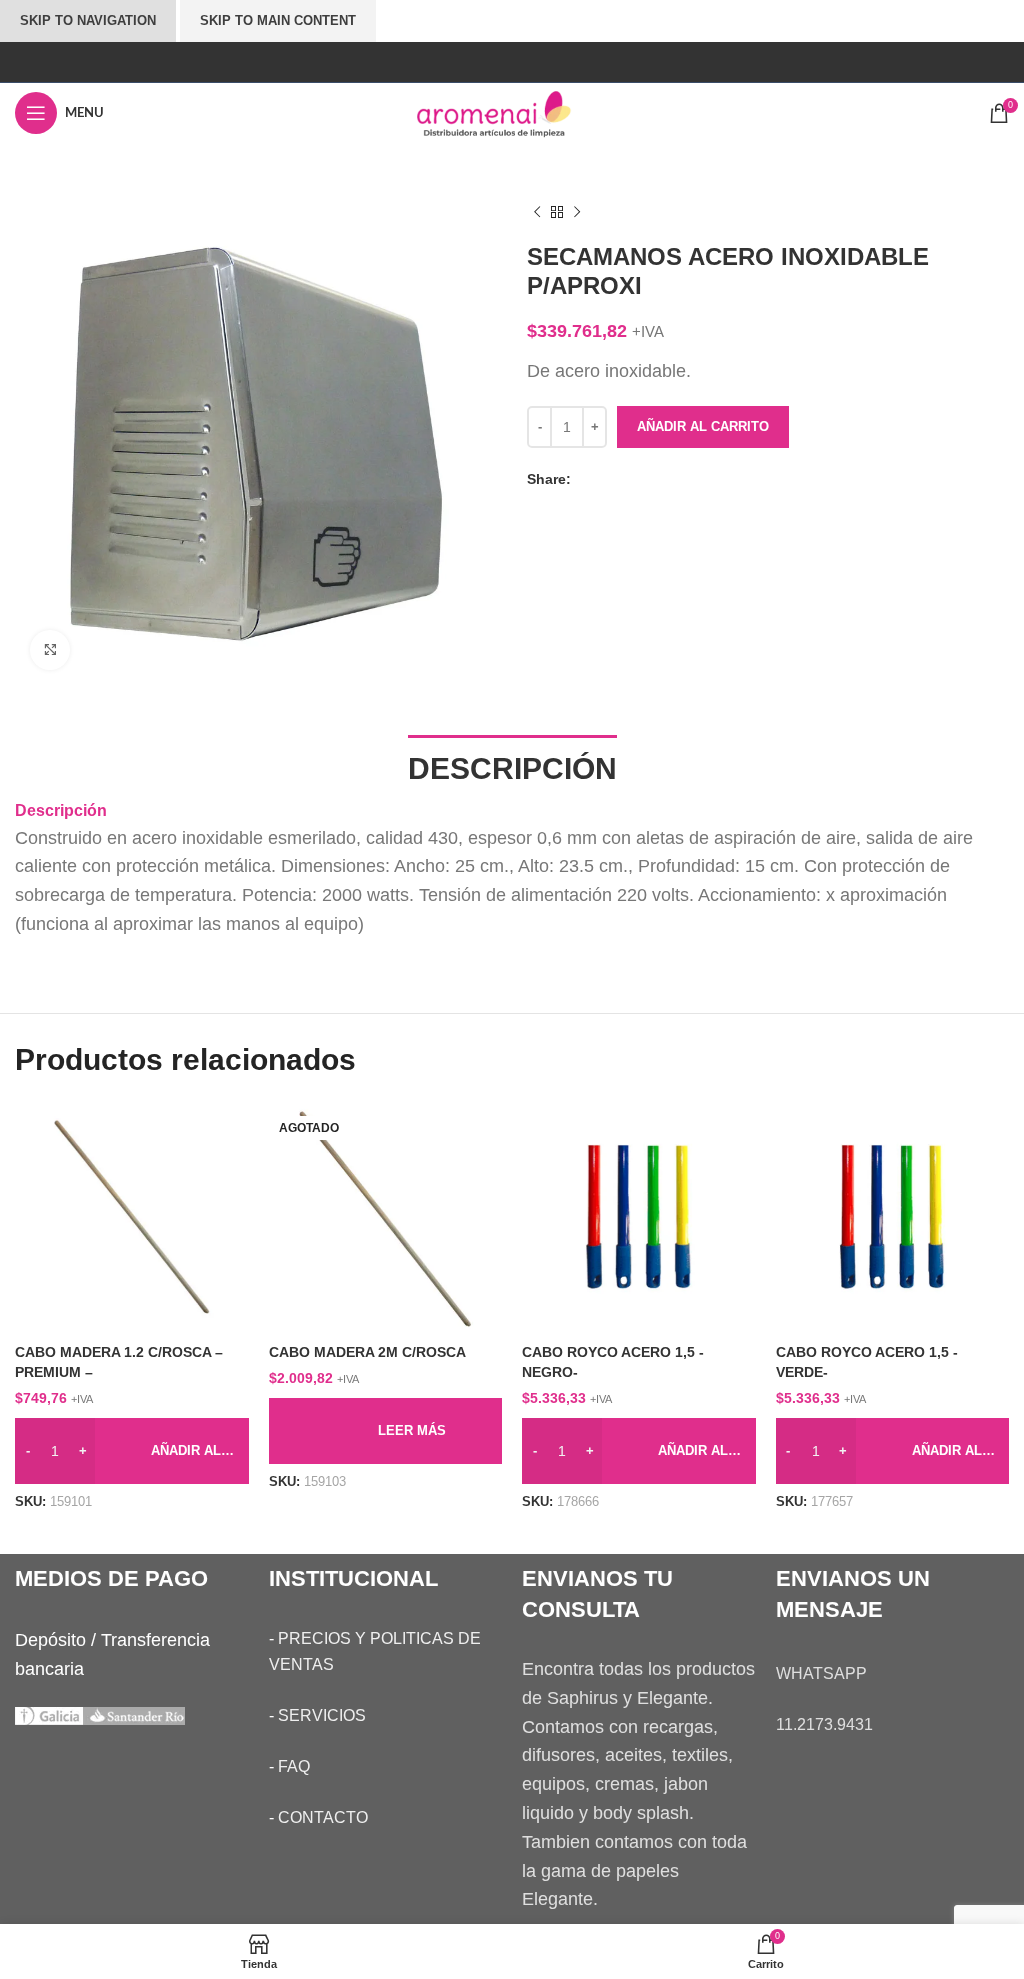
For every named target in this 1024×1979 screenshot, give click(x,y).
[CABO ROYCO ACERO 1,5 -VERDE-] (893, 1218)
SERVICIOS (322, 1715)
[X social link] (606, 479)
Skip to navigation (88, 20)
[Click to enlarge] (50, 650)
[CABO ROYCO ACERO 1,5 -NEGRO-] (639, 1218)
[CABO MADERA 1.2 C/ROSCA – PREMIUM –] (132, 1218)
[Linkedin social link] (646, 479)
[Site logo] (512, 112)
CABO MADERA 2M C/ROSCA (367, 1352)
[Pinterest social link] (626, 479)
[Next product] (577, 213)
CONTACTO (323, 1817)
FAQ (294, 1766)
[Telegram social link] (666, 479)
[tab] (512, 766)
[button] (132, 1451)
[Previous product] (537, 213)
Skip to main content (278, 20)
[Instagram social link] (511, 61)
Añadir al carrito (703, 426)
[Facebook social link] (586, 479)
